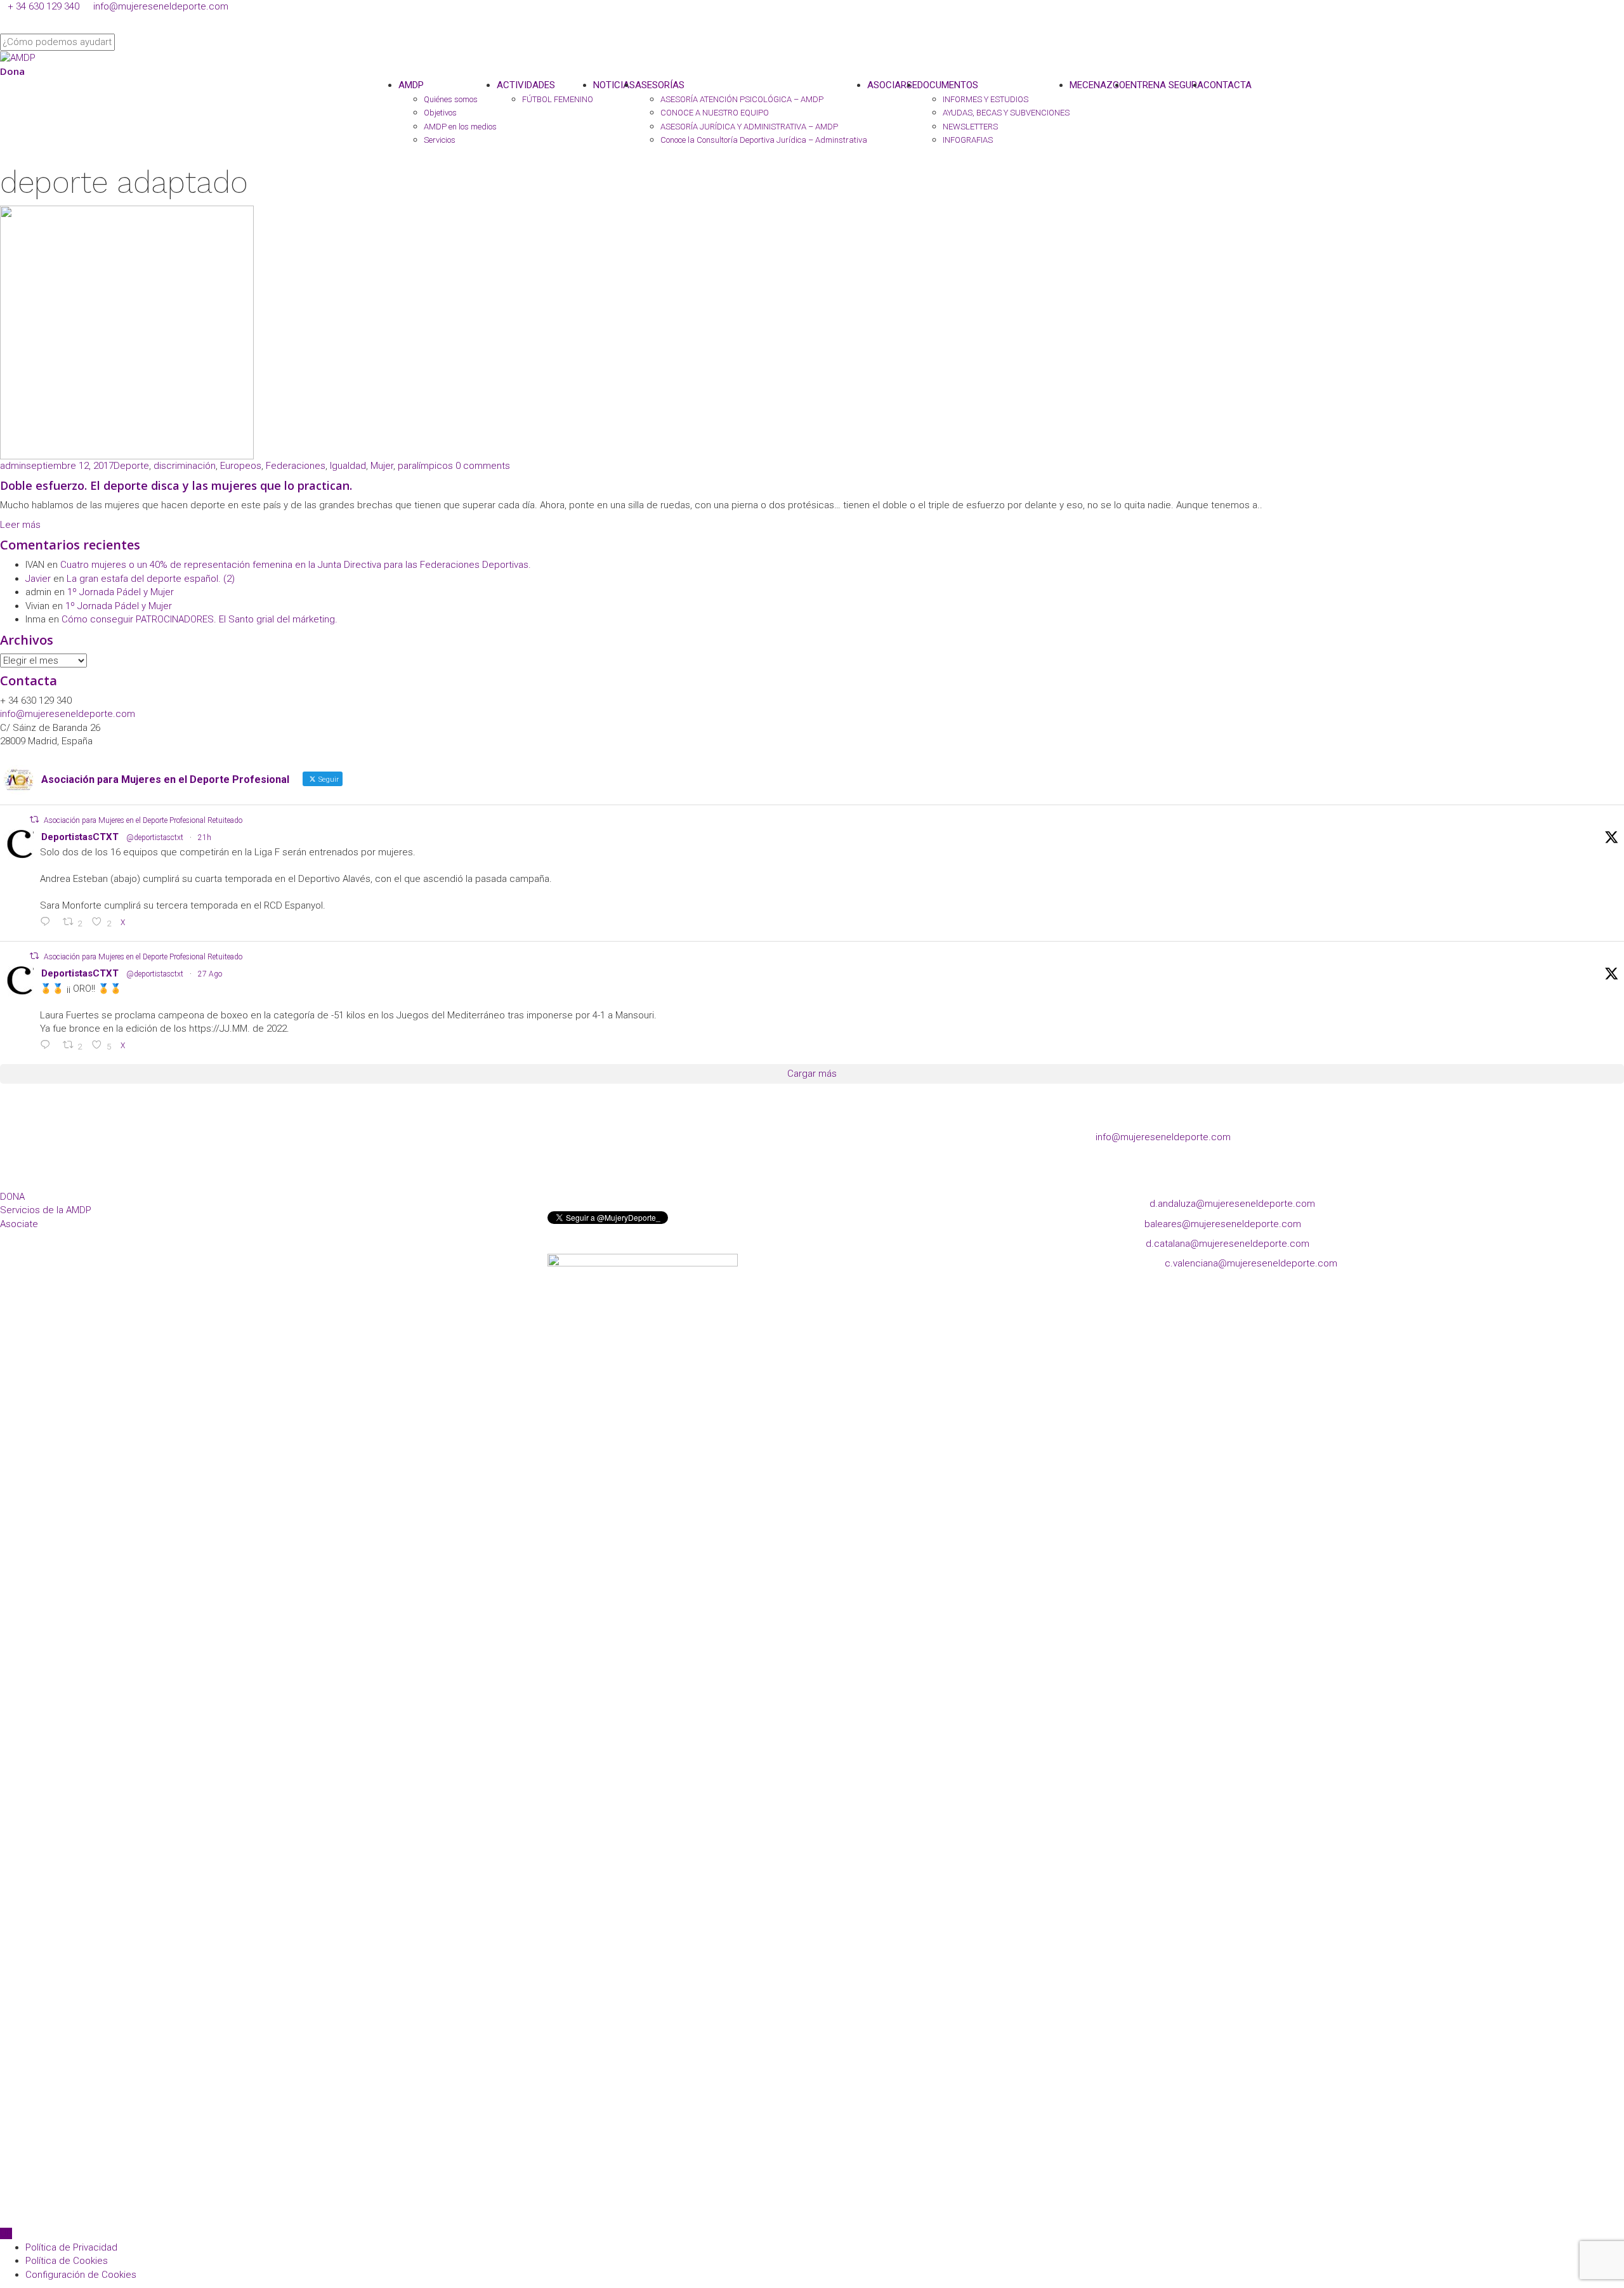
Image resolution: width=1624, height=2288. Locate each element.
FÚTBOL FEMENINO (558, 99)
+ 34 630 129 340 (43, 6)
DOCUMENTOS (948, 85)
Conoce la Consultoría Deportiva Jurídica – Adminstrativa (764, 140)
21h (205, 838)
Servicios (440, 140)
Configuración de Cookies (81, 2275)
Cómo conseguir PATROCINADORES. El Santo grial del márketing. (200, 619)
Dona (12, 71)
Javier (38, 579)
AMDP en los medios (460, 127)
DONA (12, 1197)
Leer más (20, 525)
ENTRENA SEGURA (1164, 85)
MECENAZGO (1097, 85)
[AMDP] (18, 57)
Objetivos (440, 113)
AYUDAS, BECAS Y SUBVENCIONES (1006, 113)
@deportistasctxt (155, 838)
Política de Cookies (67, 2261)
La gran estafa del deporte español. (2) (151, 579)
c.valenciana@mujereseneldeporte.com (1251, 1263)
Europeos (241, 466)
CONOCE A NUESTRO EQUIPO (715, 113)
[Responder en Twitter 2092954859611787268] (48, 1046)
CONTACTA (1228, 85)
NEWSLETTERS (970, 127)
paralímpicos (425, 466)
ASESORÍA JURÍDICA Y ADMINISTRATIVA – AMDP (749, 127)
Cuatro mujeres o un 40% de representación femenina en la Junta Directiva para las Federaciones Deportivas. (296, 565)
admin (13, 466)
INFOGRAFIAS (968, 140)
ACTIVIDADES (526, 85)
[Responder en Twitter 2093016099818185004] (48, 923)
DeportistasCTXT (80, 837)
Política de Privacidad (71, 2247)
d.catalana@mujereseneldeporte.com (1228, 1244)
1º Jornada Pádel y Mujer (121, 592)
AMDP (411, 85)
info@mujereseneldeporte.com (161, 6)
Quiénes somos (451, 99)
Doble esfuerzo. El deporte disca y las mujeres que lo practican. (176, 485)
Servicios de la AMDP (46, 1210)
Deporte (131, 466)
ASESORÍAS (660, 85)
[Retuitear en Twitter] (34, 819)
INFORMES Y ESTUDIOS (986, 99)
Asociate (19, 1224)
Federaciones (296, 466)
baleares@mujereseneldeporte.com (1223, 1224)
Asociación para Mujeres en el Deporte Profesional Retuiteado (143, 820)
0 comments (483, 466)
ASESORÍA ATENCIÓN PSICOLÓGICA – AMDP (742, 99)
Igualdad (348, 466)
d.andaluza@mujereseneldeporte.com (1232, 1204)
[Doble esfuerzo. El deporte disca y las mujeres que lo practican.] (127, 332)
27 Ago (210, 974)
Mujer (382, 466)
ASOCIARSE (892, 85)
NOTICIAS (614, 85)
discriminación (185, 466)
